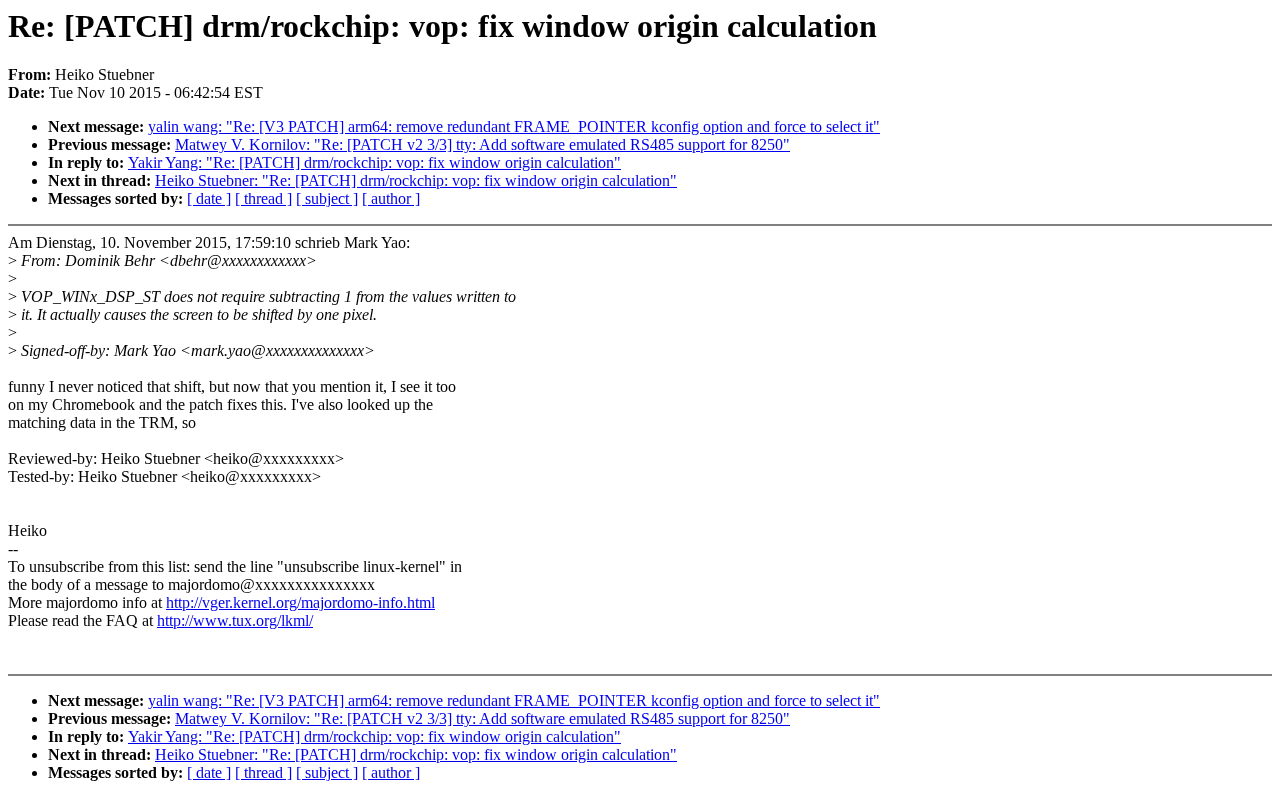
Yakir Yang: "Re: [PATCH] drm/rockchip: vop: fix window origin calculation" (374, 162)
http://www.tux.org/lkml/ (235, 620)
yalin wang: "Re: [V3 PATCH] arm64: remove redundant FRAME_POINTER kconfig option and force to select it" (514, 126)
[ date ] (209, 198)
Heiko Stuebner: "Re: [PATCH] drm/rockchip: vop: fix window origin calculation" (416, 180)
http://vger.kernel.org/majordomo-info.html (300, 602)
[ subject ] (327, 198)
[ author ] (391, 198)
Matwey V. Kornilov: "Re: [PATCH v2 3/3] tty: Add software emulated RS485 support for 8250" (482, 144)
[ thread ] (263, 198)
